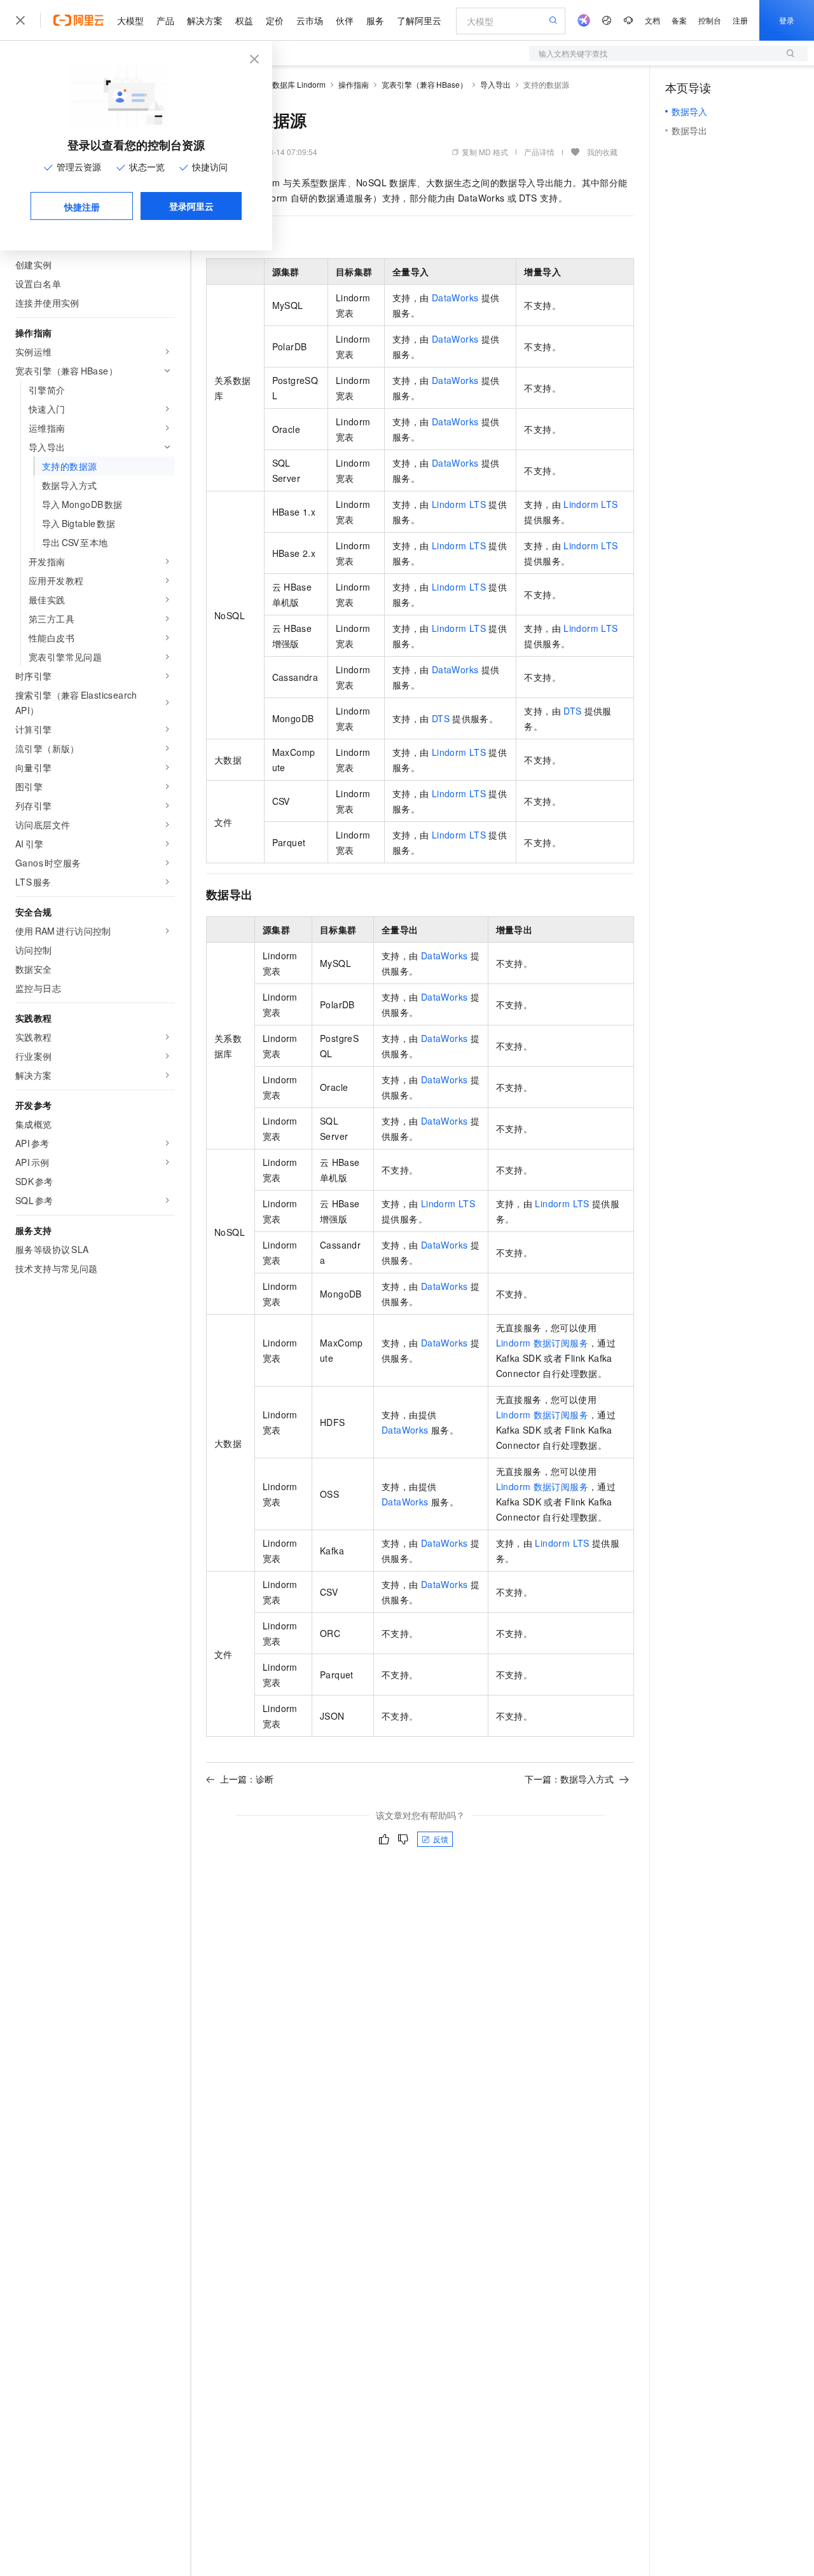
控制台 (710, 20)
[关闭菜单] (20, 20)
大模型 (130, 20)
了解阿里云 (419, 20)
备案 (679, 20)
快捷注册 (82, 207)
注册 (740, 20)
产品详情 (539, 152)
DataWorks (455, 298)
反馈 (441, 1839)
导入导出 (495, 84)
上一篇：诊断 (247, 1779)
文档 (652, 20)
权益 (244, 20)
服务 (375, 20)
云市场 (310, 20)
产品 (165, 20)
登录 (787, 20)
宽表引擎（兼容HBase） (424, 84)
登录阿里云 (191, 206)
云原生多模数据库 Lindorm (280, 84)
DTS (441, 718)
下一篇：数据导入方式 (569, 1779)
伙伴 (345, 20)
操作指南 (354, 84)
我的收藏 (602, 152)
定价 (275, 20)
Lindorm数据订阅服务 (542, 1343)
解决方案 (205, 20)
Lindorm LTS (459, 504)
